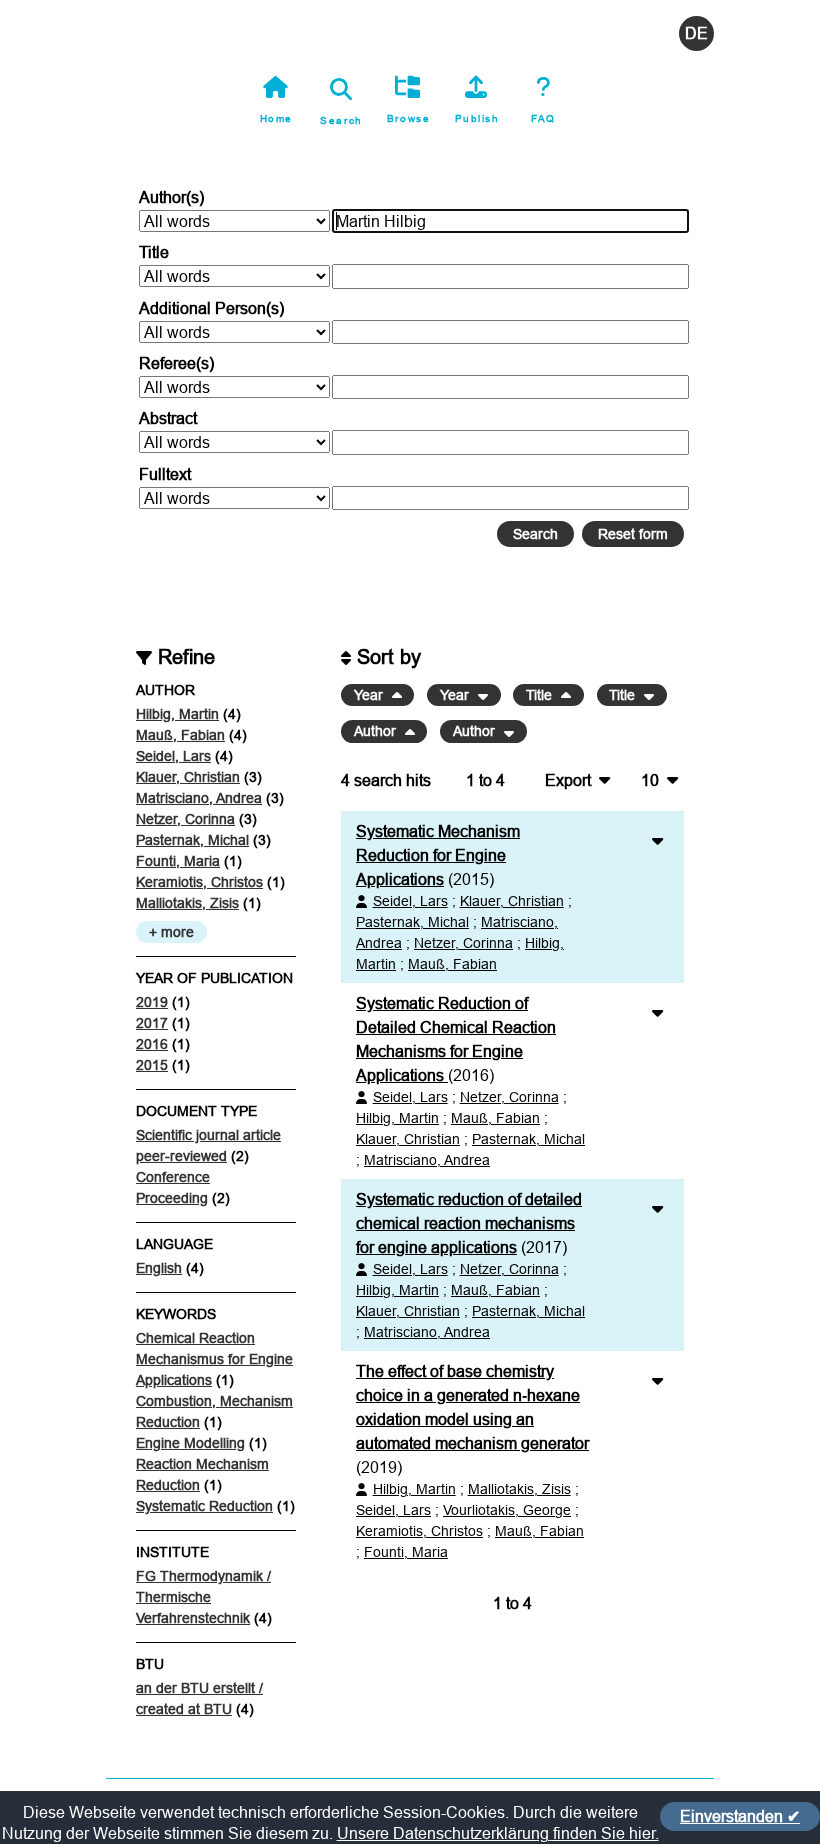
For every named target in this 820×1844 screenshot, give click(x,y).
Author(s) (171, 197)
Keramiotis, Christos (199, 882)
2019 (152, 1002)
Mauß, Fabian (180, 735)
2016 (152, 1044)
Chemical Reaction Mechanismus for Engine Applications (214, 1359)
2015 (152, 1065)
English (159, 1268)
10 (650, 780)
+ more (171, 932)
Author (377, 732)
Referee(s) (176, 363)
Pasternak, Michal (192, 840)
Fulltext (165, 474)
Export (568, 780)
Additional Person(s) (211, 308)
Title (154, 252)
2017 (152, 1023)
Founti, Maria (178, 861)
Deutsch (696, 33)
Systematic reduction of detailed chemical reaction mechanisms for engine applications (469, 1223)
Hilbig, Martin (177, 714)
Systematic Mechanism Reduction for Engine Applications (438, 855)
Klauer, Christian (188, 777)
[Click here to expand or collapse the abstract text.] (657, 840)
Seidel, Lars (173, 756)
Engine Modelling (190, 1443)
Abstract (168, 418)
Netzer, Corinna (185, 819)
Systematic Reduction (204, 1506)
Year (370, 695)
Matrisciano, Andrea (199, 798)
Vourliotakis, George (507, 1510)
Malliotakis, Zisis (187, 903)
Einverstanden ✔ (740, 1816)
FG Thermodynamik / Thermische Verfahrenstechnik (203, 1597)
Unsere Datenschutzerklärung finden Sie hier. (498, 1833)
